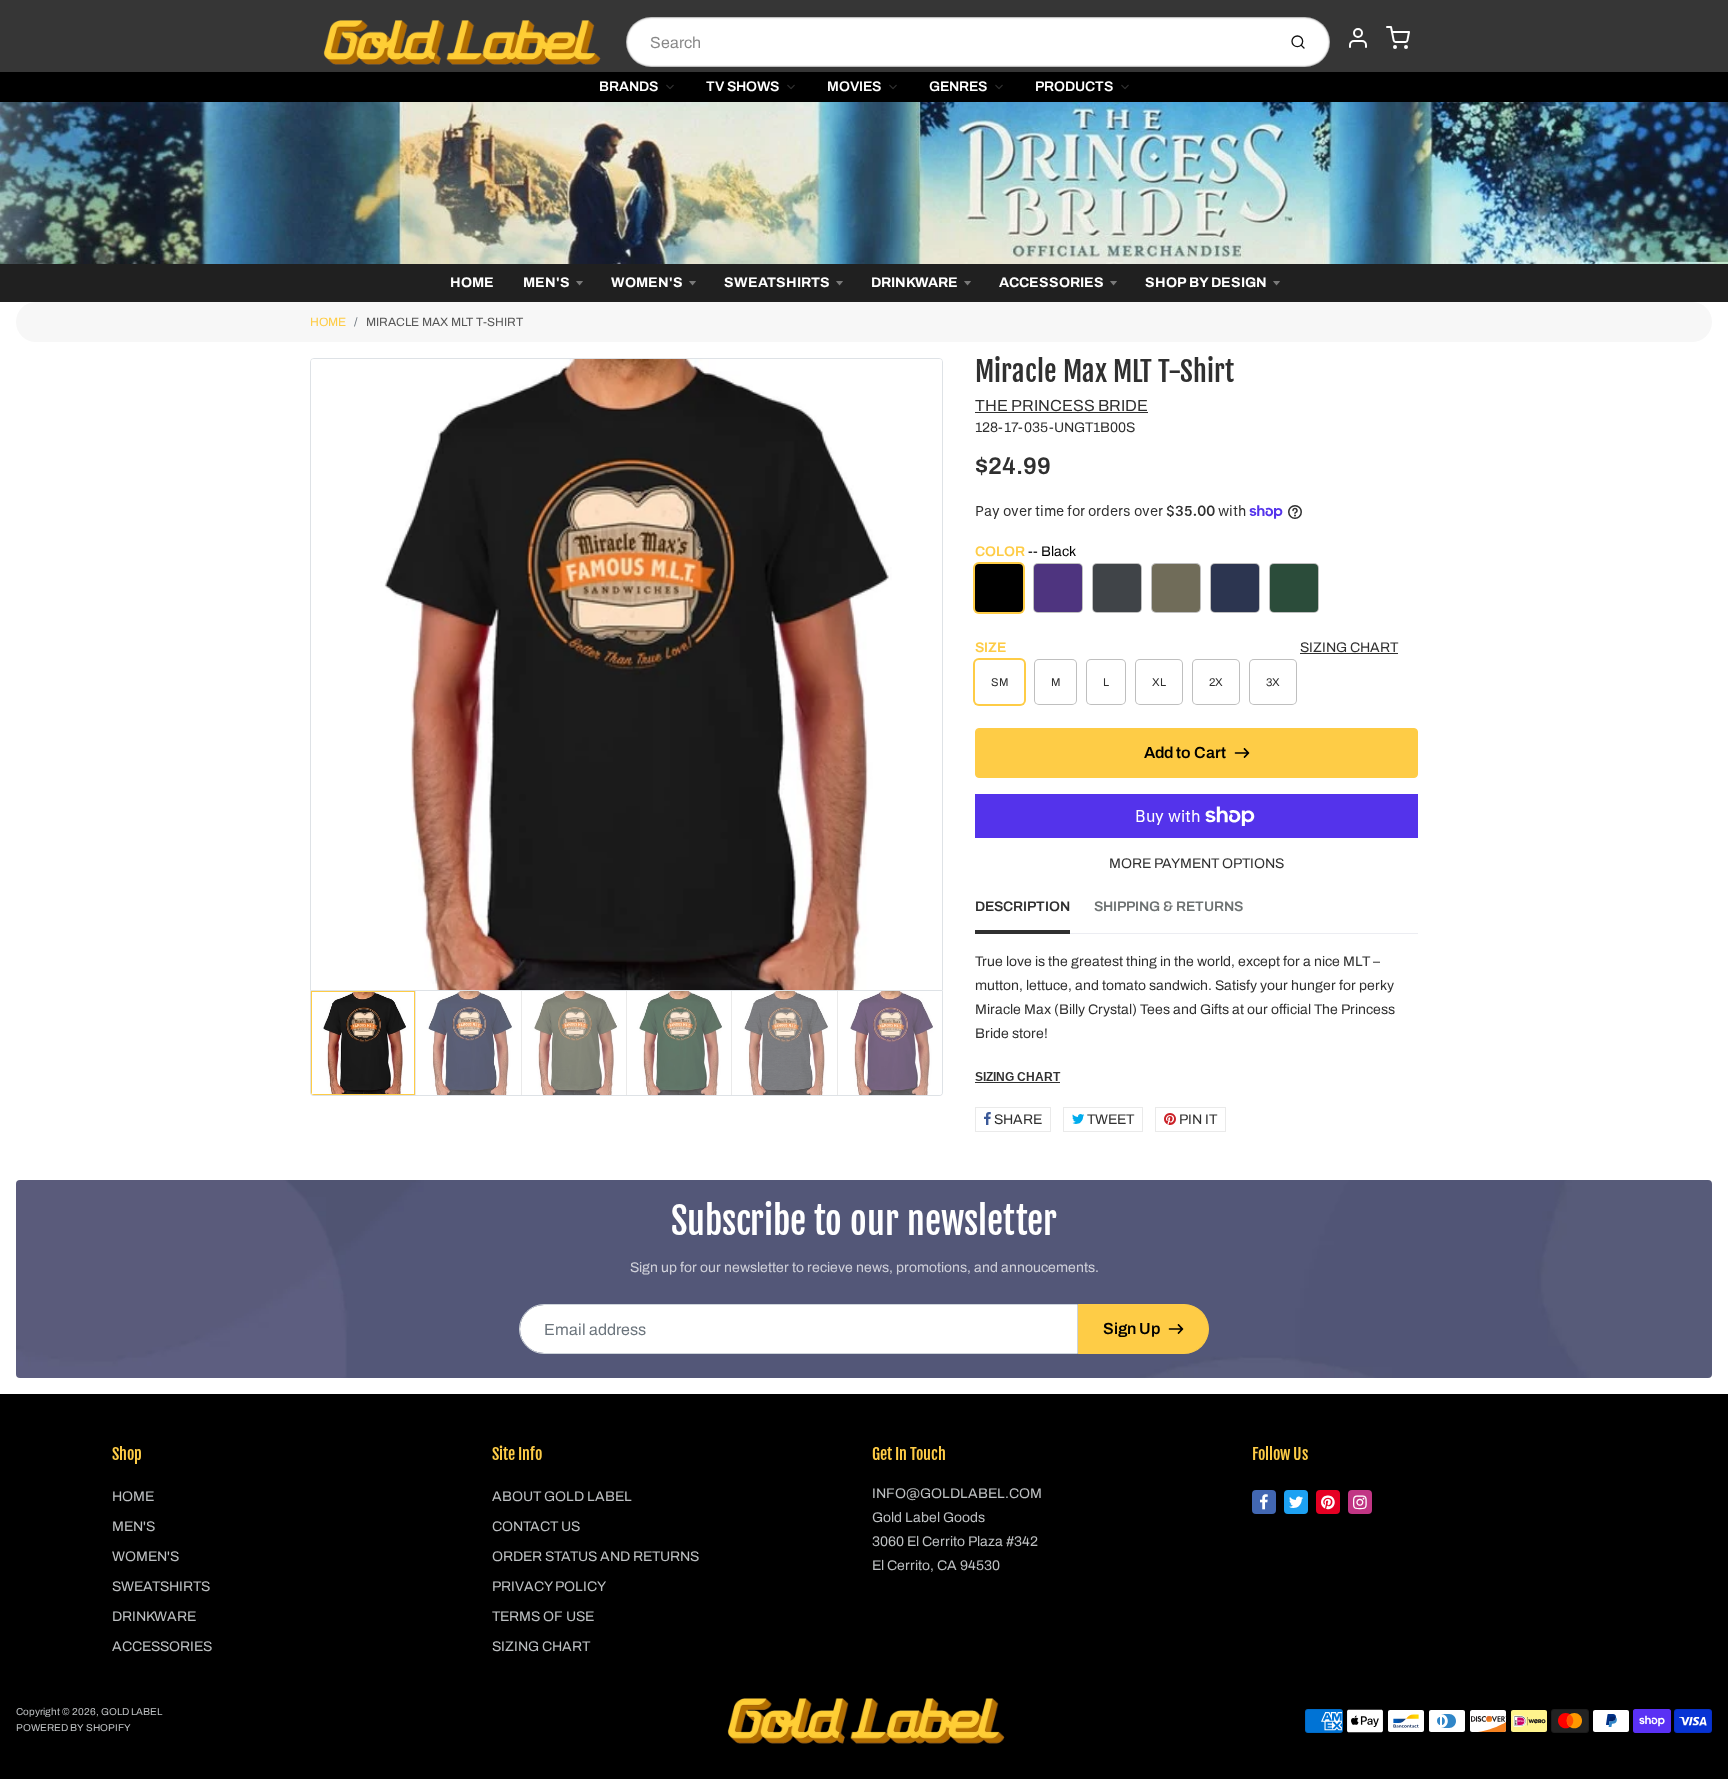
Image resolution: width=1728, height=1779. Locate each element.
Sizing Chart (1349, 647)
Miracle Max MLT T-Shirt (444, 322)
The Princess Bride (1061, 405)
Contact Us (536, 1526)
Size (990, 647)
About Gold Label (562, 1496)
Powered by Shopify (73, 1727)
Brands (628, 86)
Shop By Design (1206, 282)
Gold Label (131, 1711)
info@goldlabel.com (957, 1493)
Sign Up (1131, 1328)
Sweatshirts (777, 282)
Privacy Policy (549, 1586)
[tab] (1034, 913)
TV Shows (742, 86)
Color (1025, 551)
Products (1074, 86)
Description (1022, 906)
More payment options (1196, 863)
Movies (854, 86)
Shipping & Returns (1168, 906)
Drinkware (914, 282)
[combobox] (948, 42)
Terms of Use (543, 1616)
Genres (958, 86)
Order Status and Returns (595, 1556)
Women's (647, 282)
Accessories (1051, 282)
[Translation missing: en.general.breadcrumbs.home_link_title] (864, 183)
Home (472, 282)
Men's (546, 282)
